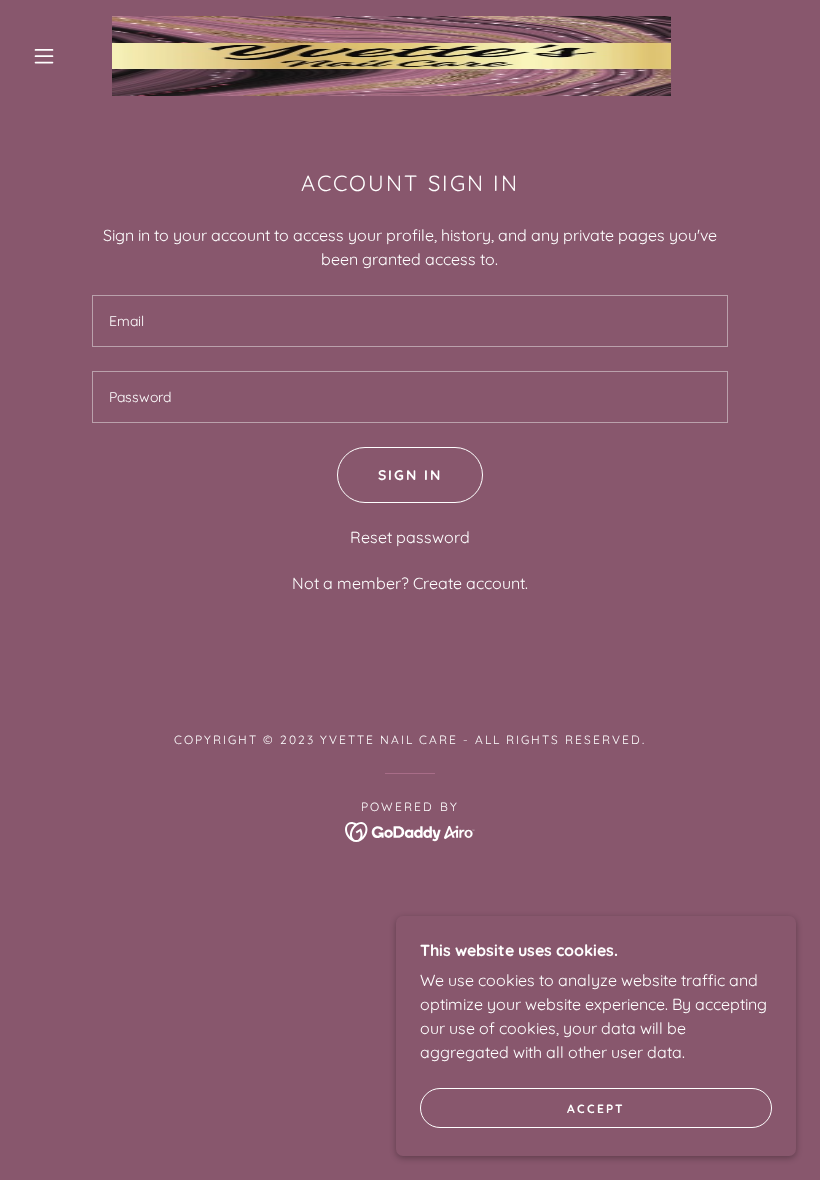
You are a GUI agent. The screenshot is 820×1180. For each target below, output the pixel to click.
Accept (596, 1108)
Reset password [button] (410, 537)
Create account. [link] (470, 583)
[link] (391, 56)
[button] (44, 56)
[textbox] (409, 321)
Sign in (410, 475)
